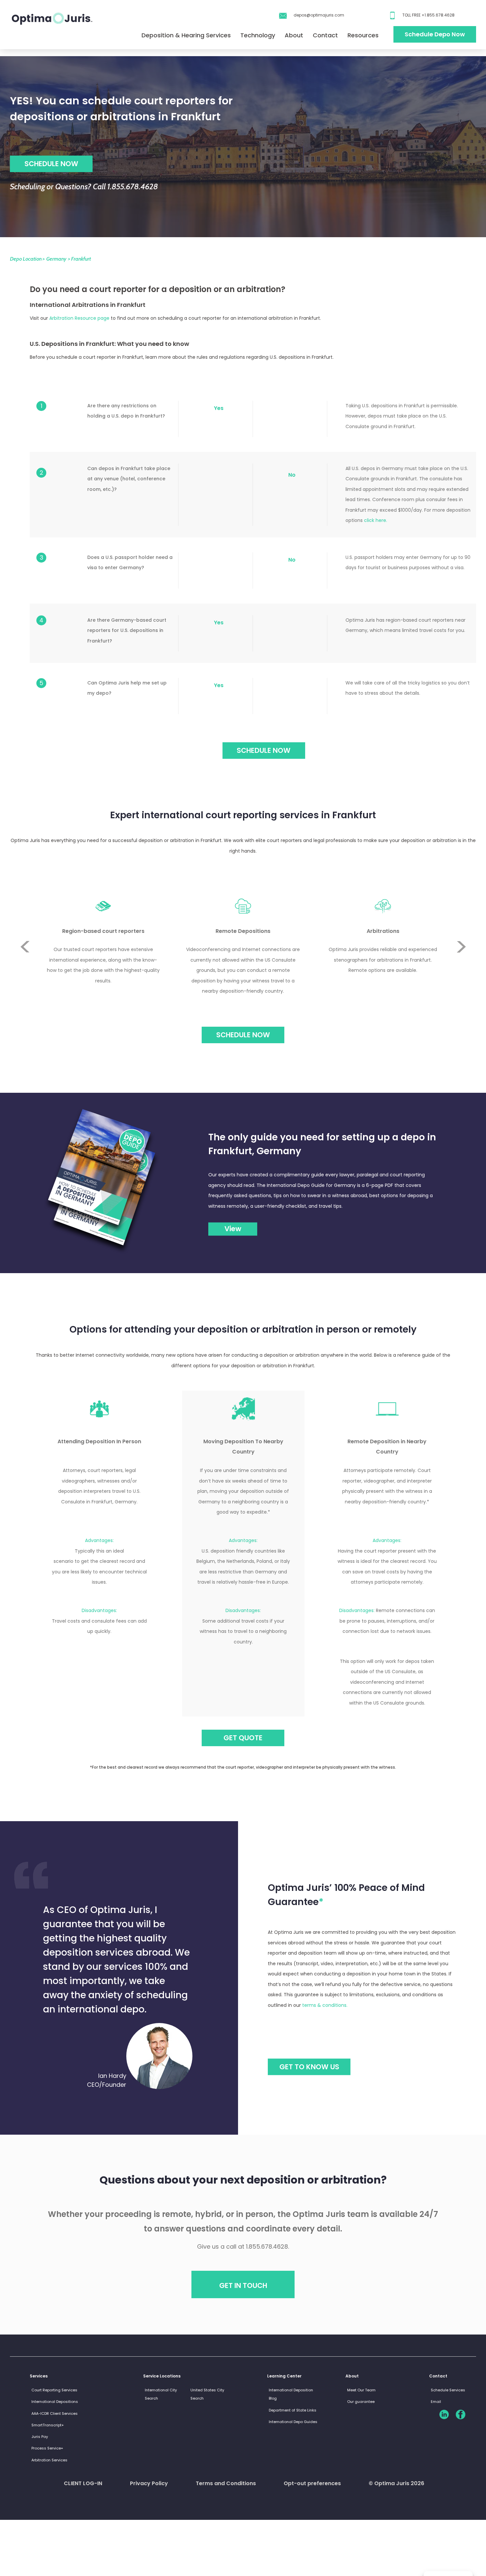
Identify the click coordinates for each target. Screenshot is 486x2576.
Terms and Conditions (226, 2483)
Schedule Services (448, 2390)
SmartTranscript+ (48, 2425)
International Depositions (55, 2402)
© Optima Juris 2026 (396, 2483)
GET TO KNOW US (309, 2067)
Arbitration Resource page (79, 318)
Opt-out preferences (312, 2483)
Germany (56, 259)
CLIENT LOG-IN (83, 2483)
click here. (376, 520)
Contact (325, 35)
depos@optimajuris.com (319, 15)
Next (461, 971)
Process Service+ (47, 2448)
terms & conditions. (325, 2005)
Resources (363, 35)
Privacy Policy (149, 2483)
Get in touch (243, 2285)
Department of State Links (293, 2410)
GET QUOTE (243, 1738)
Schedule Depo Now (435, 34)
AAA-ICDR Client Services (55, 2413)
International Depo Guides (293, 2422)
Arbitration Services (49, 2460)
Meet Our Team (361, 2390)
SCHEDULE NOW (51, 164)
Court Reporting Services (54, 2390)
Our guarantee (361, 2402)
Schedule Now (243, 1035)
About (294, 35)
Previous (25, 922)
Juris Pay (40, 2437)
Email (436, 2402)
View (233, 1229)
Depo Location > (27, 259)
